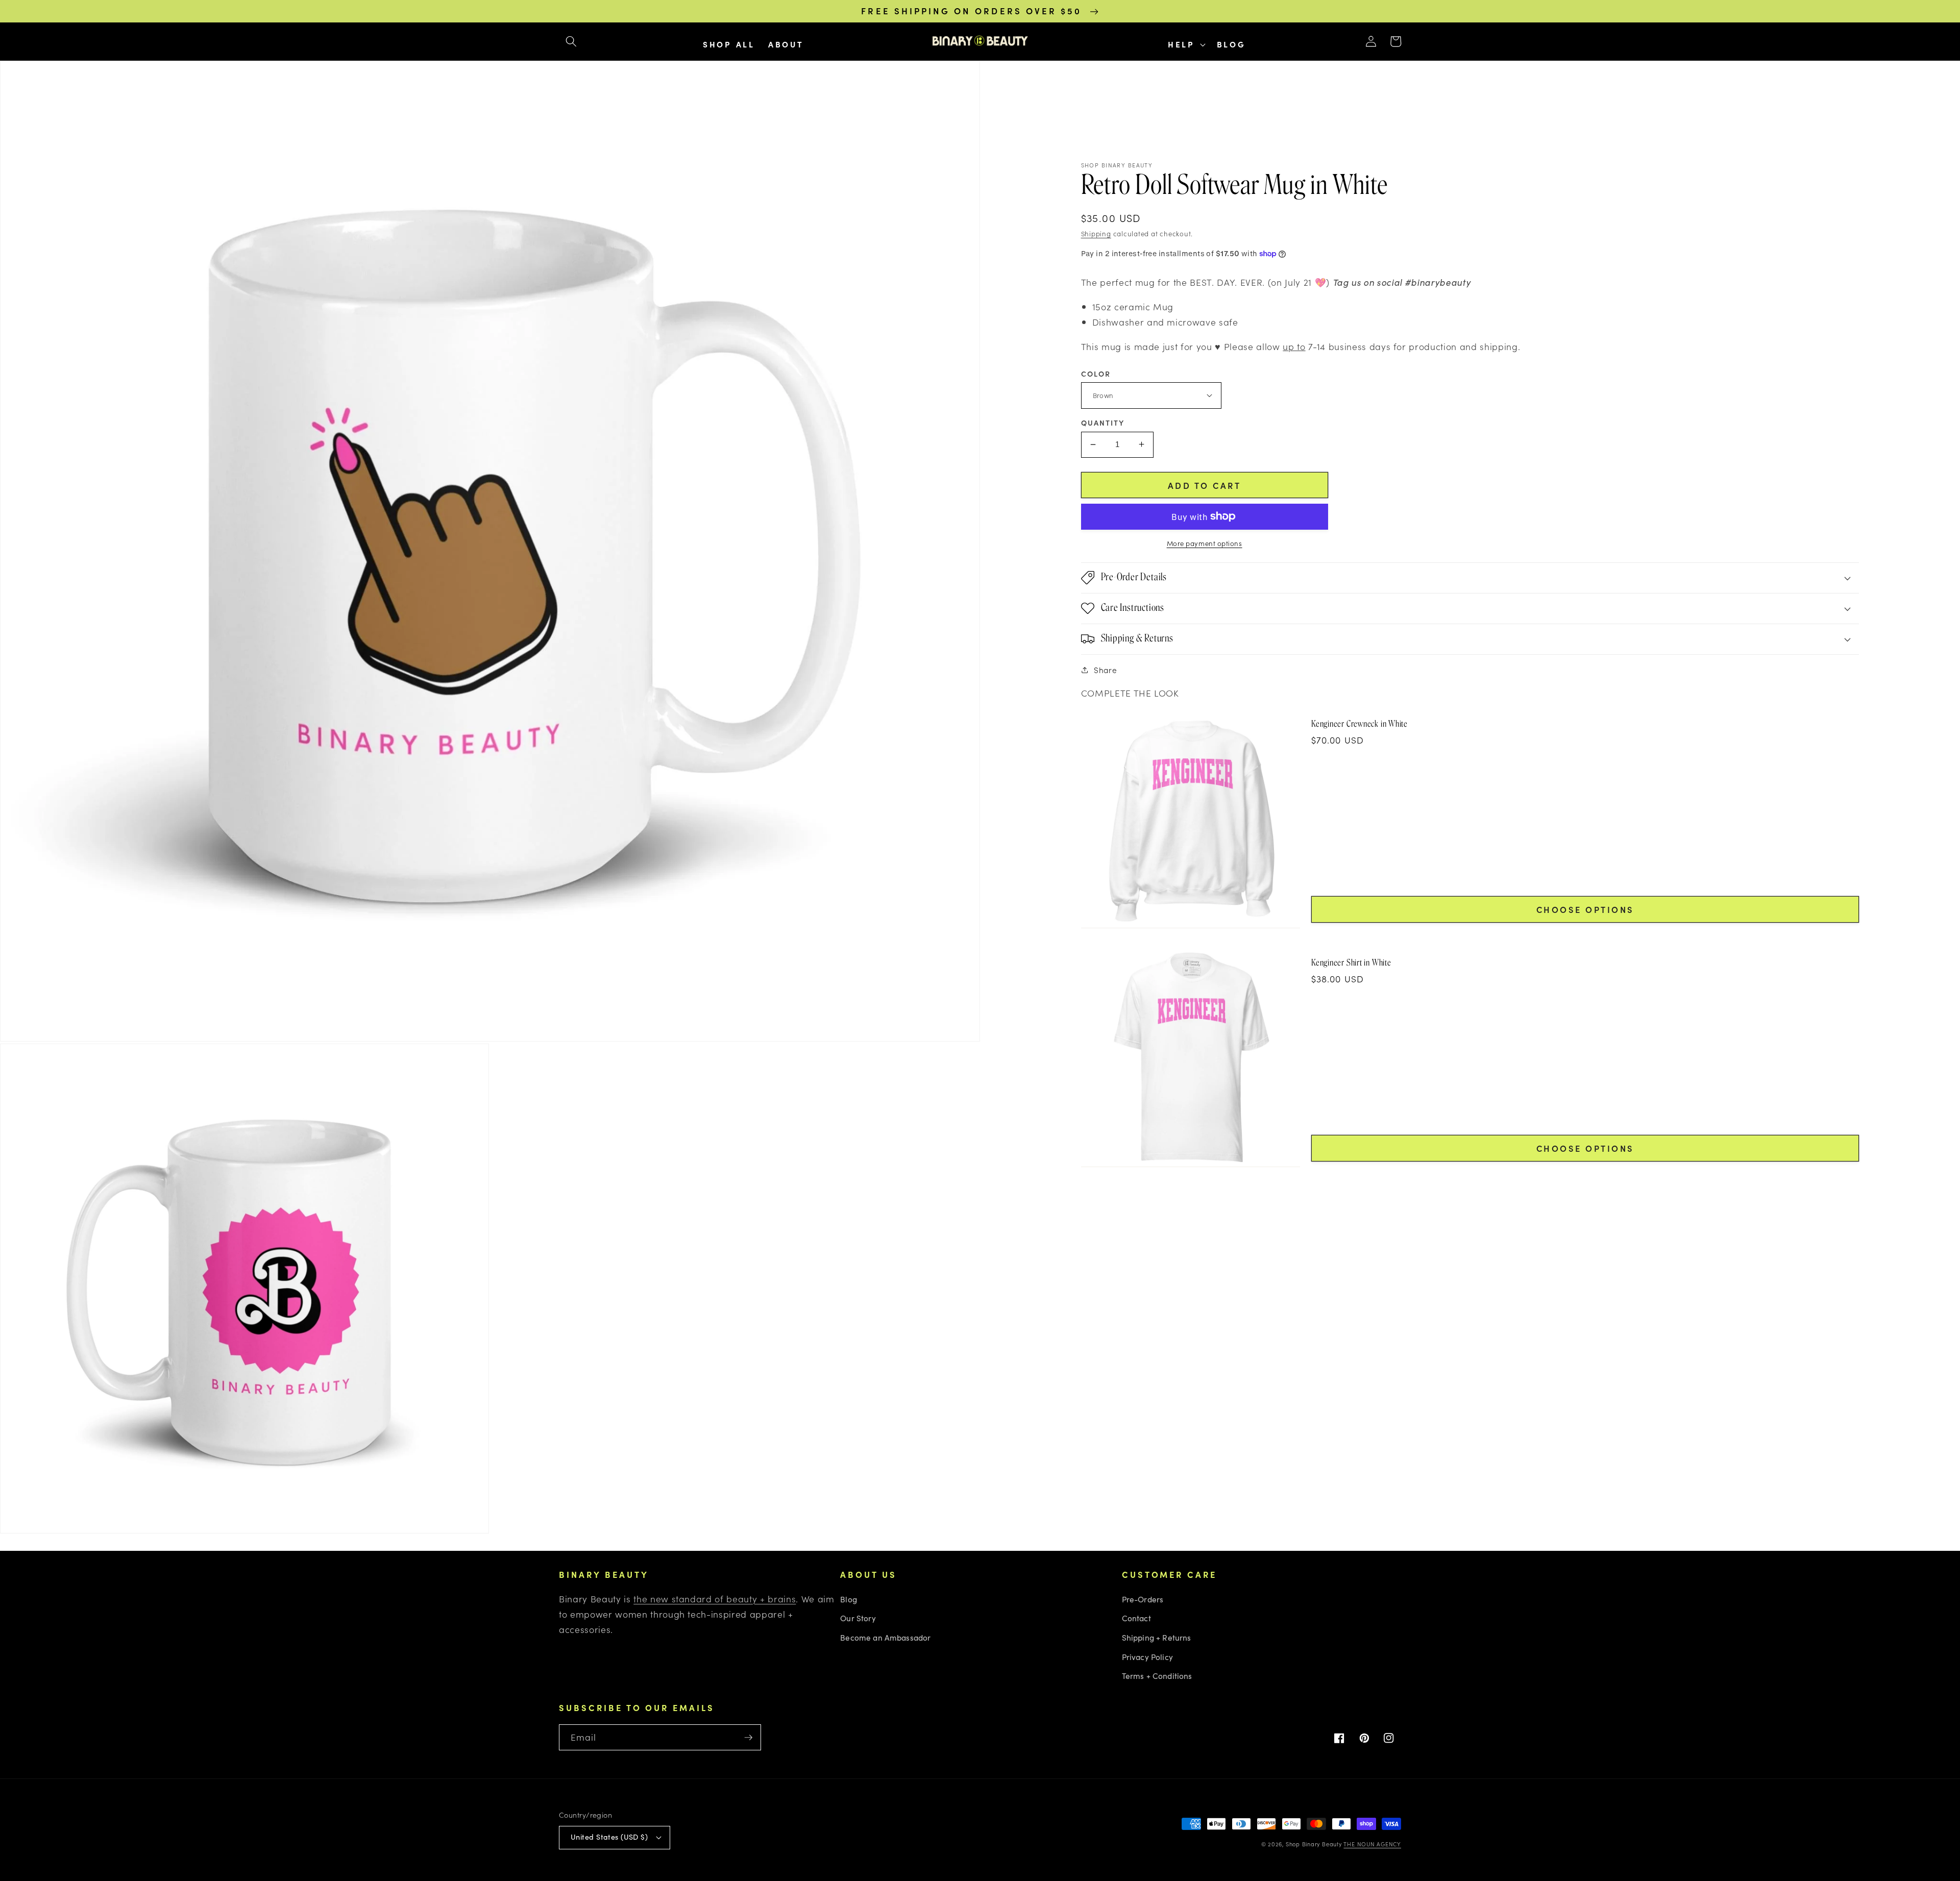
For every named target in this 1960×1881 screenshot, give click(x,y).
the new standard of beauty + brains (715, 1599)
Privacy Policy (1147, 1657)
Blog (849, 1599)
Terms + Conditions (1157, 1676)
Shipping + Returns (1157, 1637)
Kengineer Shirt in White (1351, 962)
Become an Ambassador (885, 1637)
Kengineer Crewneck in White (1359, 724)
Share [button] (1105, 670)
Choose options (1585, 909)
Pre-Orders (1143, 1599)
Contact (1136, 1618)
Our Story (858, 1618)
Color (1096, 373)
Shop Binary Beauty (1314, 1844)
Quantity (1103, 423)
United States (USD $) (609, 1837)
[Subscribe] (748, 1738)
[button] (571, 41)
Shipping (1096, 233)
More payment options (1205, 543)
